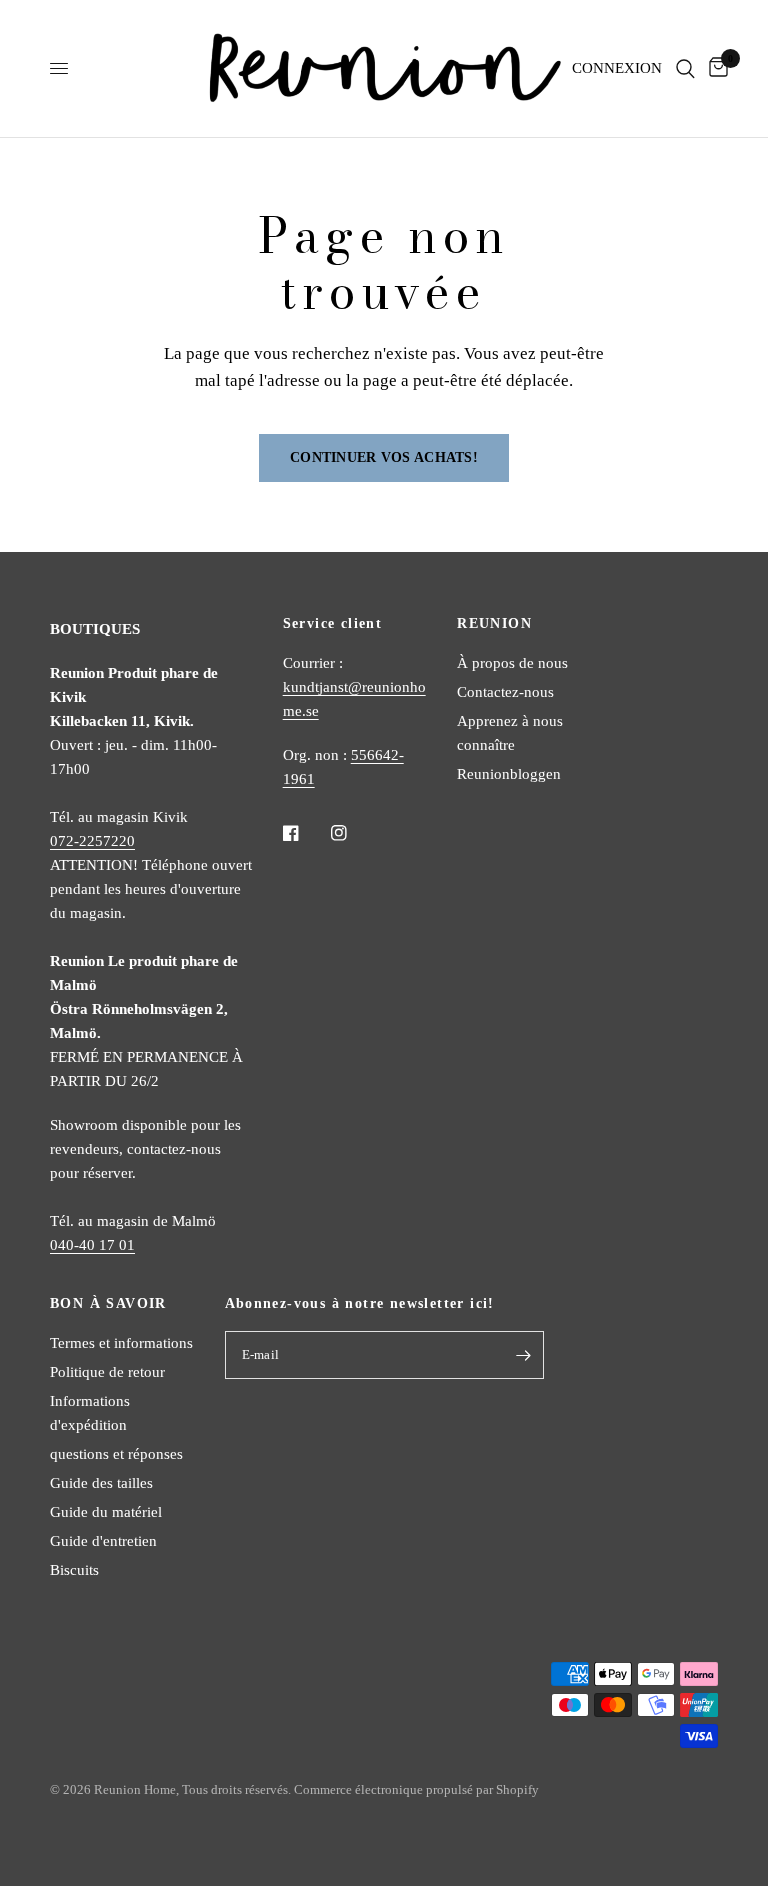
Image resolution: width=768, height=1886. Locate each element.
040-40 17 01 (92, 1245)
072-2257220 (92, 841)
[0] (715, 68)
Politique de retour (107, 1372)
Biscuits (74, 1570)
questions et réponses (116, 1454)
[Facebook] (305, 833)
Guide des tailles (101, 1483)
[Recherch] (685, 68)
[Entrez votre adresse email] (524, 1355)
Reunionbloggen (509, 774)
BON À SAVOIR (108, 1304)
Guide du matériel (106, 1512)
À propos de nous (512, 663)
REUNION (494, 624)
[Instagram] (353, 833)
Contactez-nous (505, 692)
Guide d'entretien (103, 1541)
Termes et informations (121, 1343)
